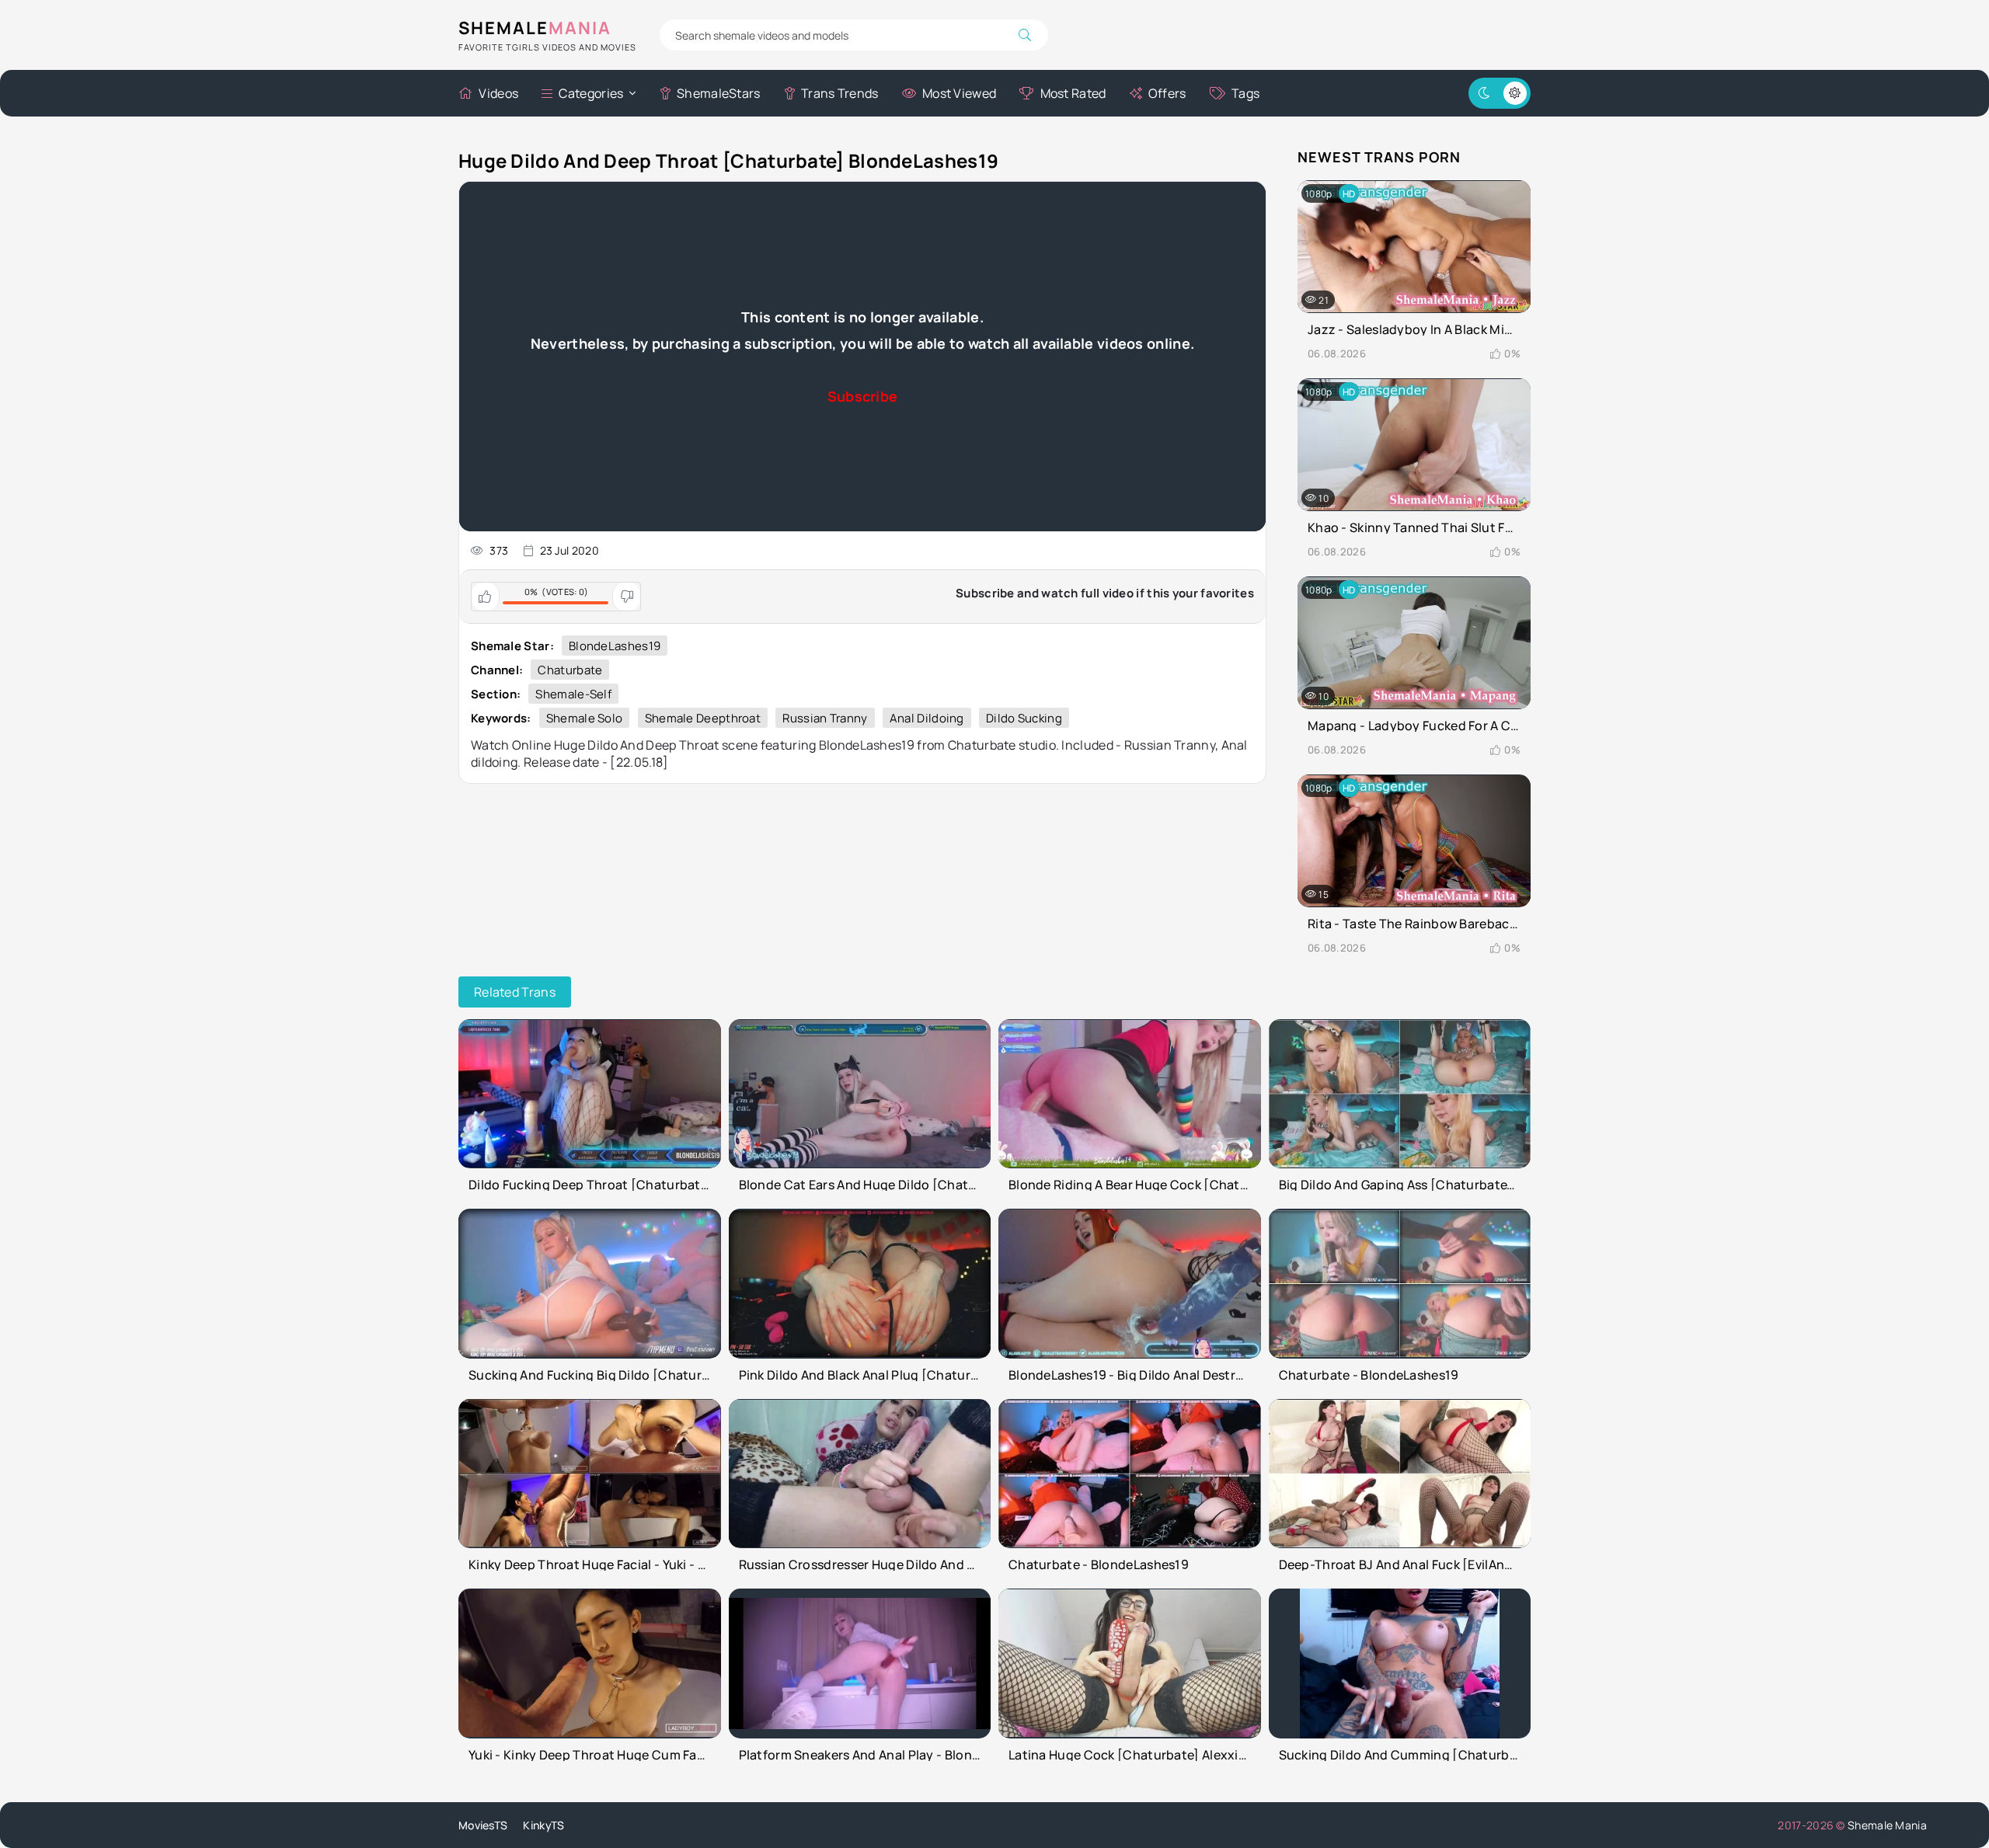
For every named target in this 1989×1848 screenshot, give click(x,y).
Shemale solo (585, 718)
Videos (498, 93)
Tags (1245, 93)
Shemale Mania (1887, 1825)
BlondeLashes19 (615, 646)
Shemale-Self (573, 694)
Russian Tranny (825, 718)
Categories (591, 93)
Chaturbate (570, 670)
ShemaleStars (719, 93)
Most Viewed (959, 93)
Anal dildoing (927, 718)
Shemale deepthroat (703, 718)
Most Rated (1073, 93)
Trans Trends (840, 93)
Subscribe (863, 396)
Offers (1167, 93)
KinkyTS (543, 1825)
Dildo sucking (1024, 718)
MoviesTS (483, 1825)
